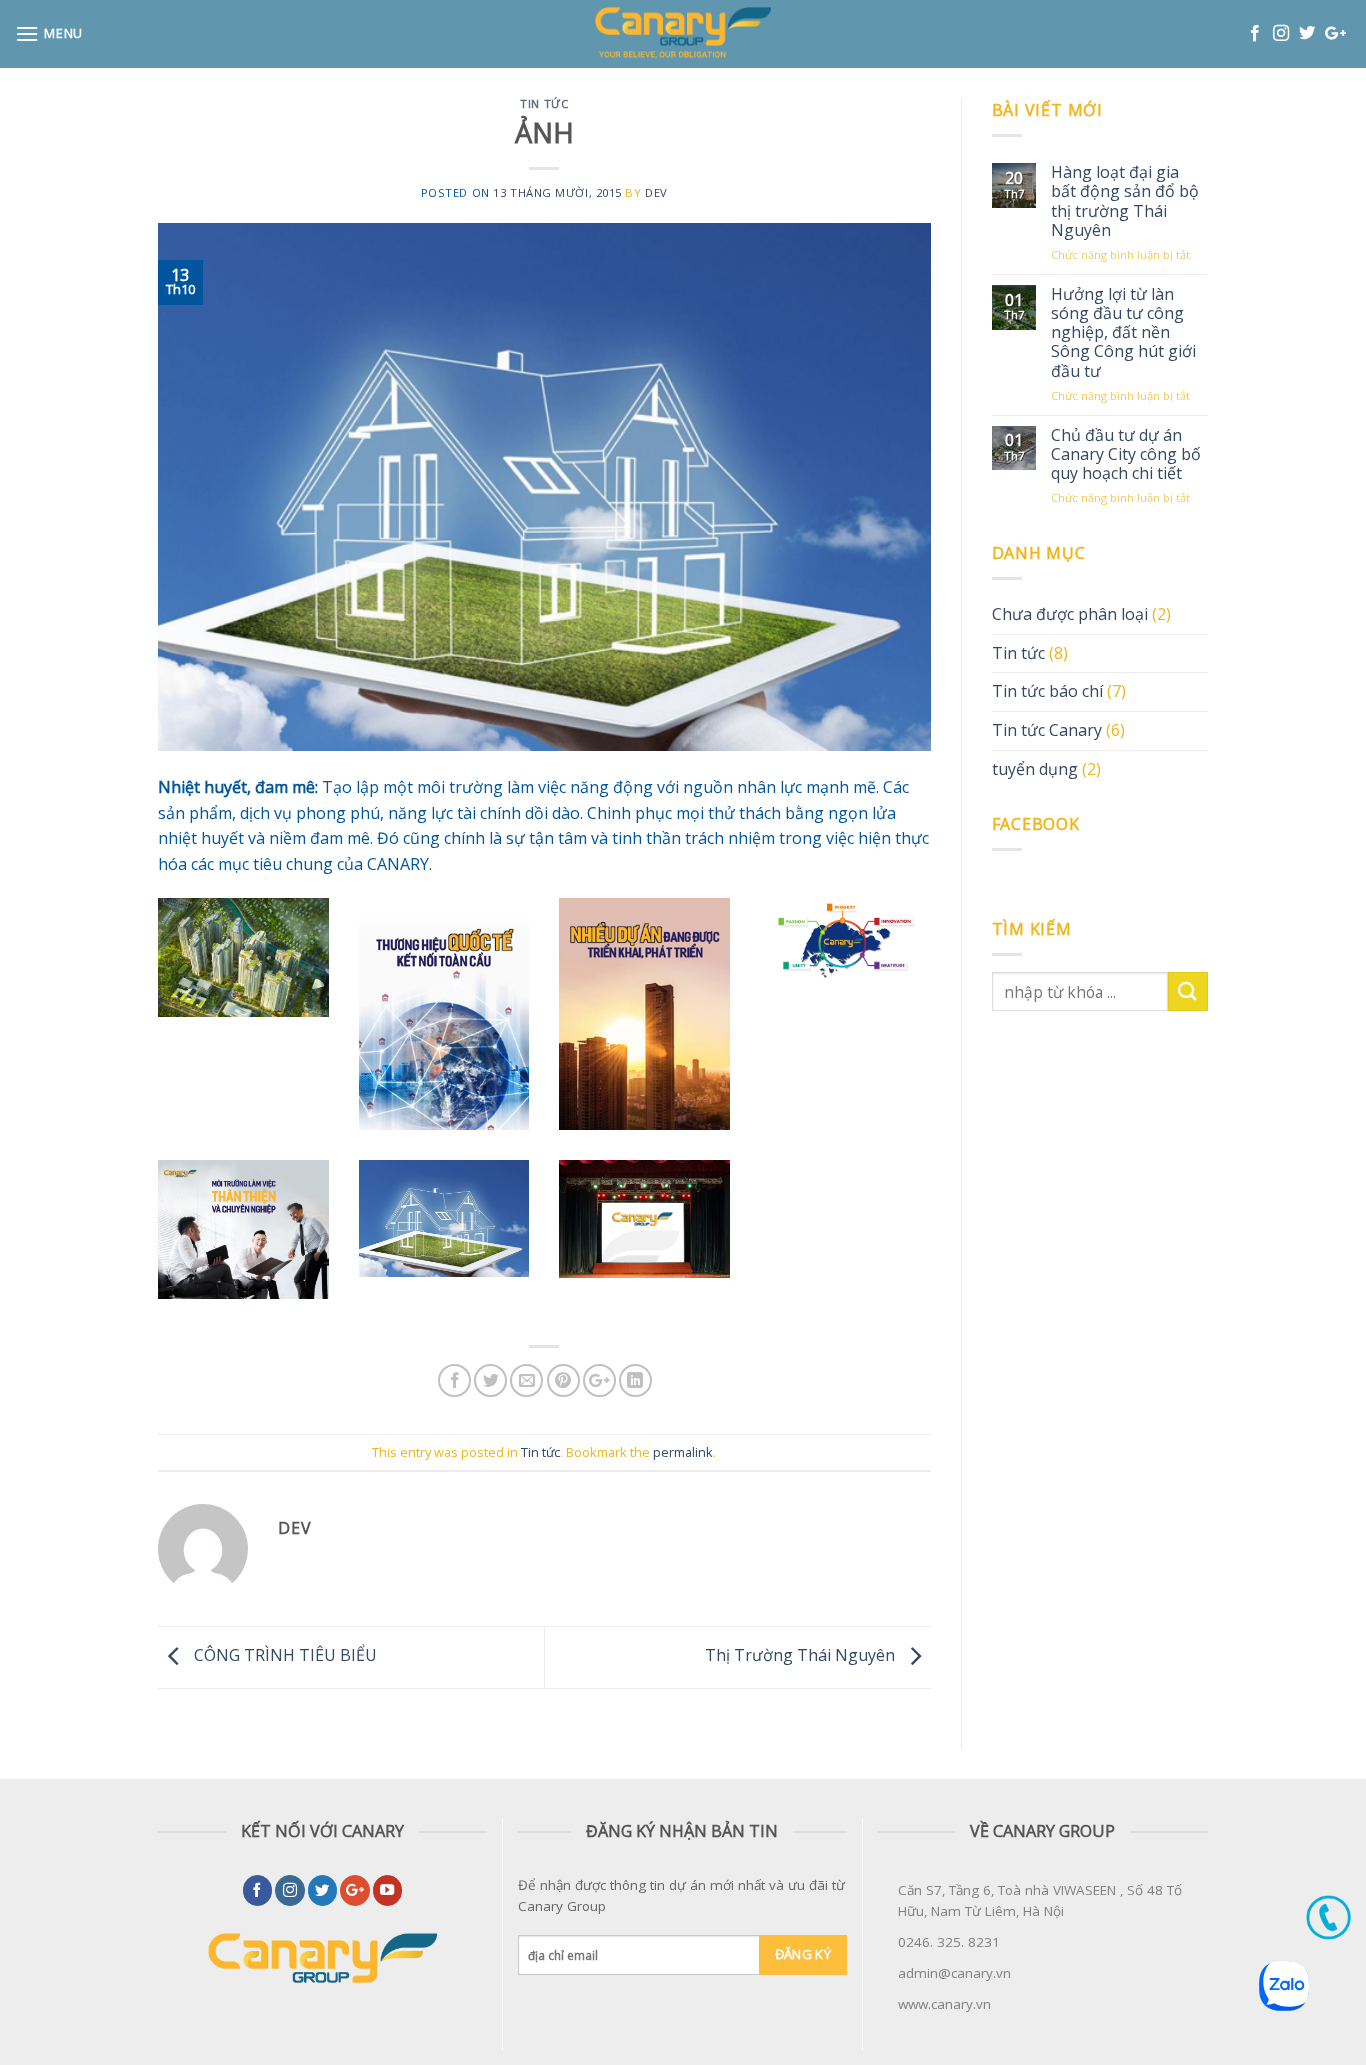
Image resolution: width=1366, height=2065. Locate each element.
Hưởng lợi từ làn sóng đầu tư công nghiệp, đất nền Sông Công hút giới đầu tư (1123, 333)
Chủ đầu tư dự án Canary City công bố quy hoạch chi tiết (1126, 455)
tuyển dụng (1035, 769)
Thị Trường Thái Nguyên (802, 1656)
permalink (683, 1452)
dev (656, 192)
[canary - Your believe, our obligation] (683, 34)
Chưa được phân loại (1070, 614)
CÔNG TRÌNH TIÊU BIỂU (283, 1656)
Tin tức (544, 103)
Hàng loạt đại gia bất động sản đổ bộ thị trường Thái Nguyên (1125, 201)
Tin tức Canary (1047, 730)
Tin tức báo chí (1047, 691)
